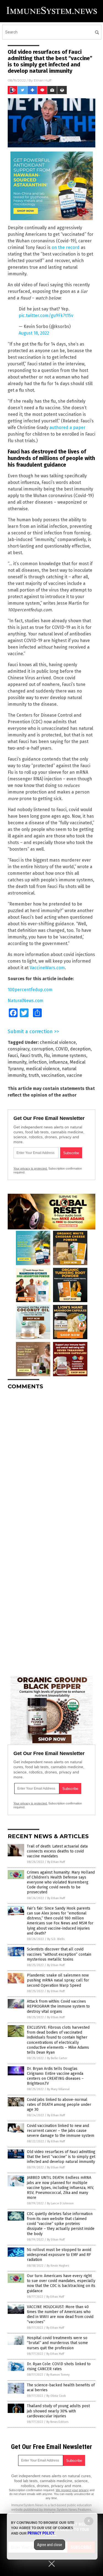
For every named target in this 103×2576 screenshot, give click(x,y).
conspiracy (19, 1049)
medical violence (43, 1069)
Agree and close (50, 2545)
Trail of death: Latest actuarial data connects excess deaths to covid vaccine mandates (57, 1851)
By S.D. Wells (56, 1939)
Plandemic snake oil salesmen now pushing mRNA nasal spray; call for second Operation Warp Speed (58, 1980)
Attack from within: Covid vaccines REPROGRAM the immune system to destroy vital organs (58, 2006)
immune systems (69, 1056)
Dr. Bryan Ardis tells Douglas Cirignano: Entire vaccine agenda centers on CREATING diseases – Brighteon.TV (55, 2076)
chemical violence (58, 1042)
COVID (62, 1049)
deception (80, 1049)
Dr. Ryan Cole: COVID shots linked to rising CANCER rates (59, 2366)
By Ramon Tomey (58, 2375)
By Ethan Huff (56, 1862)
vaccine (74, 1075)
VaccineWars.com (47, 968)
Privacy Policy (41, 2533)
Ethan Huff (43, 80)
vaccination (53, 1075)
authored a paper (67, 428)
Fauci (13, 1056)
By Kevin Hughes (58, 2266)
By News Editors (57, 2422)
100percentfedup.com (30, 990)
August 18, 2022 (34, 333)
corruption (42, 1049)
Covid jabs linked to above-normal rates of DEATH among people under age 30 (59, 2105)
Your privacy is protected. (30, 1168)
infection (38, 1062)
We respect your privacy (72, 2490)
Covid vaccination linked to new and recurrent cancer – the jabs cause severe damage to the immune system (61, 2131)
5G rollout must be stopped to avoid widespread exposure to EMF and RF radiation (59, 2255)
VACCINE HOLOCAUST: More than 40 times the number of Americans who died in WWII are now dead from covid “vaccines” (60, 2314)
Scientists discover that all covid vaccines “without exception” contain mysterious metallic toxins (59, 1954)
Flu (47, 1056)
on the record (66, 247)
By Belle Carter (57, 2058)
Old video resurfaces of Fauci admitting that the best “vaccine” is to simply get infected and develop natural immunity (61, 2157)
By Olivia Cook (56, 2396)
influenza (58, 1062)
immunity (17, 1062)
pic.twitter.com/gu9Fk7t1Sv (46, 316)
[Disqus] (51, 1463)
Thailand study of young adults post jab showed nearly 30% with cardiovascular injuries (58, 2411)
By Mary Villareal (58, 2089)
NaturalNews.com (26, 1001)
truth (34, 1075)
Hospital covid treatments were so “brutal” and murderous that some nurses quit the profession (57, 2343)
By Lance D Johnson (60, 2203)
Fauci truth (31, 1056)
